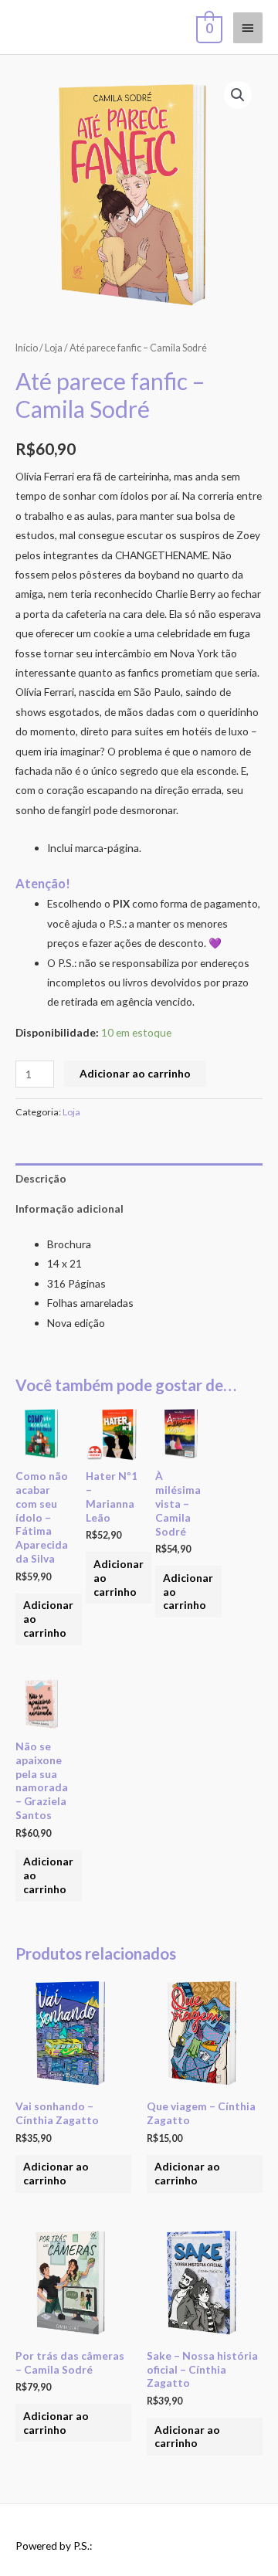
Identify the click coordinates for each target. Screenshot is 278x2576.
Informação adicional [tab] (69, 1208)
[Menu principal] (248, 28)
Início (27, 348)
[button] (238, 95)
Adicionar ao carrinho (135, 1073)
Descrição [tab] (41, 1178)
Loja (54, 348)
